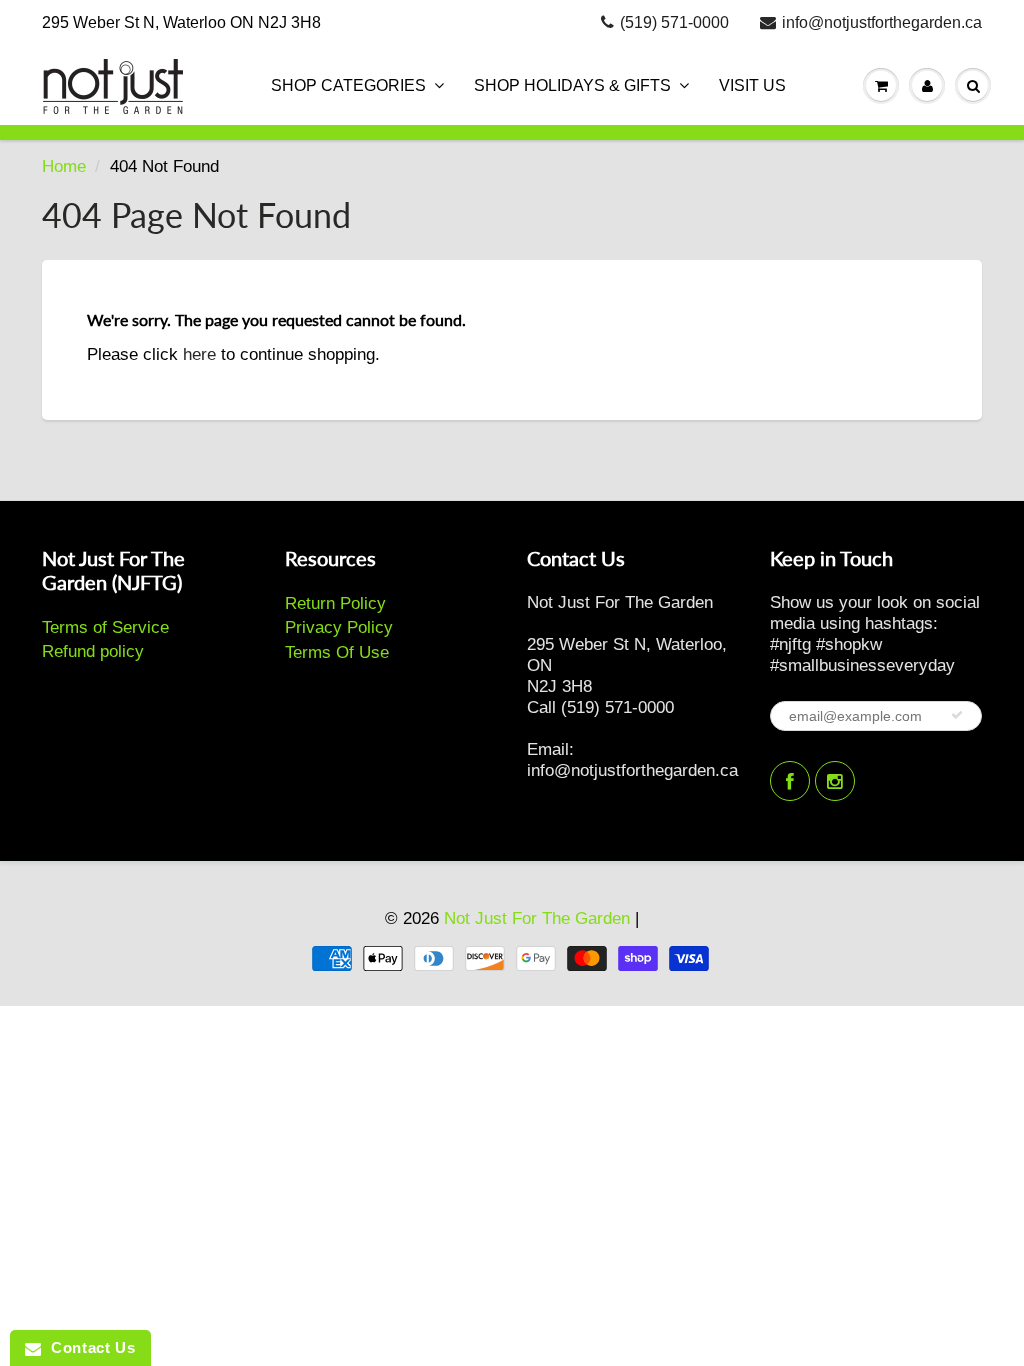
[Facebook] (790, 781)
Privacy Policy (339, 627)
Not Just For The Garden (537, 918)
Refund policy (93, 651)
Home (64, 166)
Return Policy (335, 603)
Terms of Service (105, 627)
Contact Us (88, 1347)
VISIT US (752, 85)
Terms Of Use (337, 652)
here (199, 354)
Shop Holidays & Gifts (572, 85)
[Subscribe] (957, 715)
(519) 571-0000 (674, 22)
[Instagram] (835, 781)
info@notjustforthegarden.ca (882, 22)
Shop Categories (348, 85)
